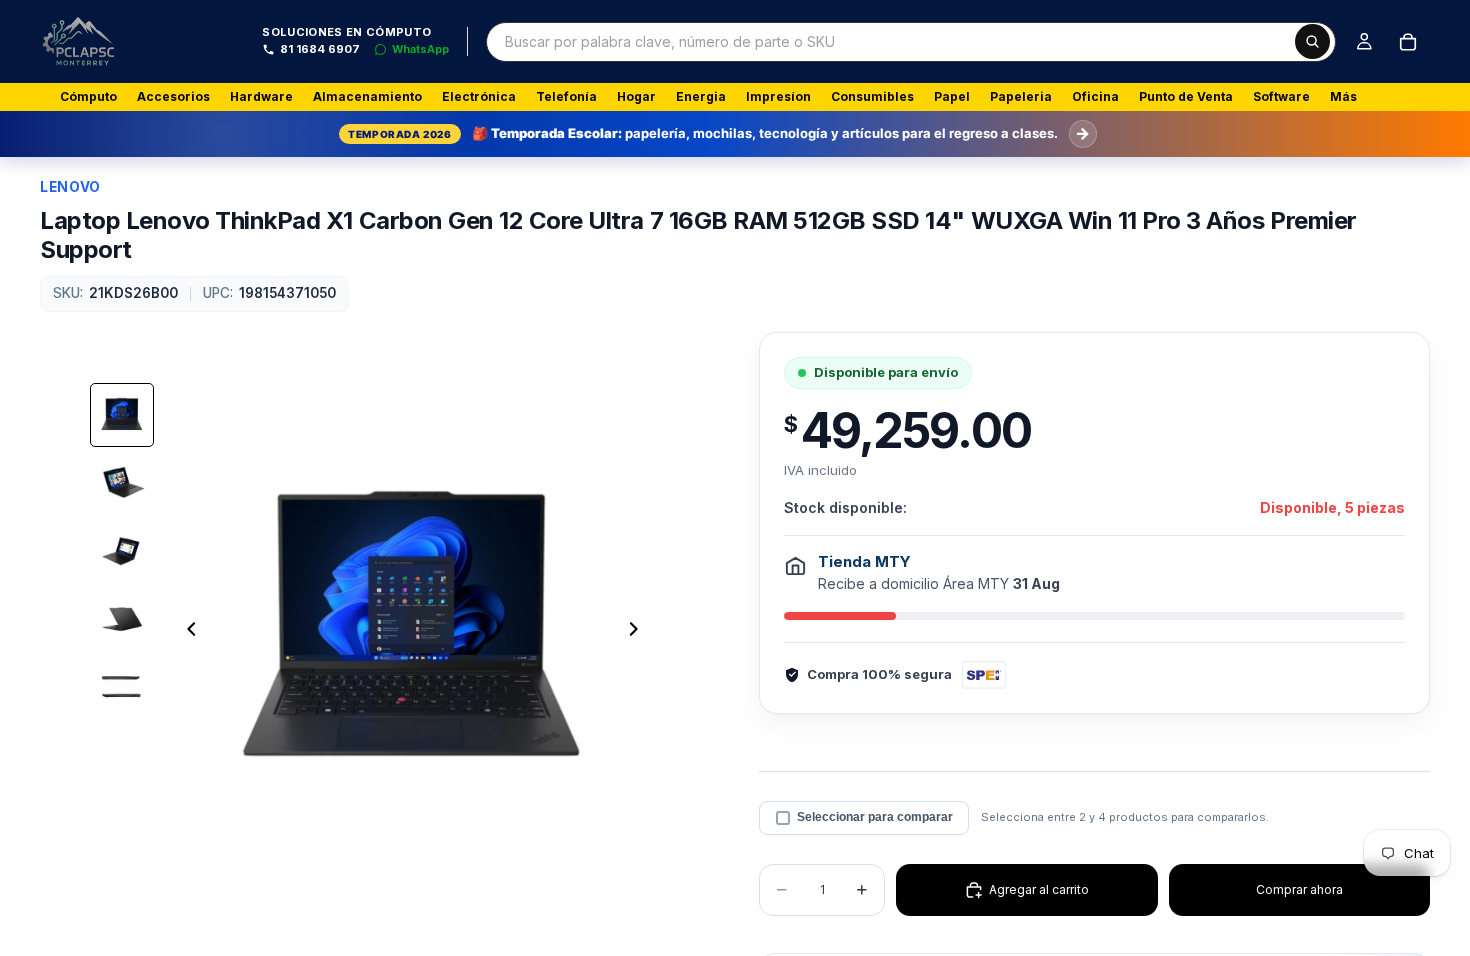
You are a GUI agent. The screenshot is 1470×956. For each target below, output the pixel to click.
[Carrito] (1408, 42)
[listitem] (1343, 97)
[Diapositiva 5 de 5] (122, 687)
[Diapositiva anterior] (186, 631)
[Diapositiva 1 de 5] (122, 415)
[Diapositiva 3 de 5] (122, 551)
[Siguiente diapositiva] (639, 631)
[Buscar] (1312, 41)
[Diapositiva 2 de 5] (122, 483)
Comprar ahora (1299, 889)
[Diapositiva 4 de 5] (122, 619)
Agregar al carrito (1039, 889)
